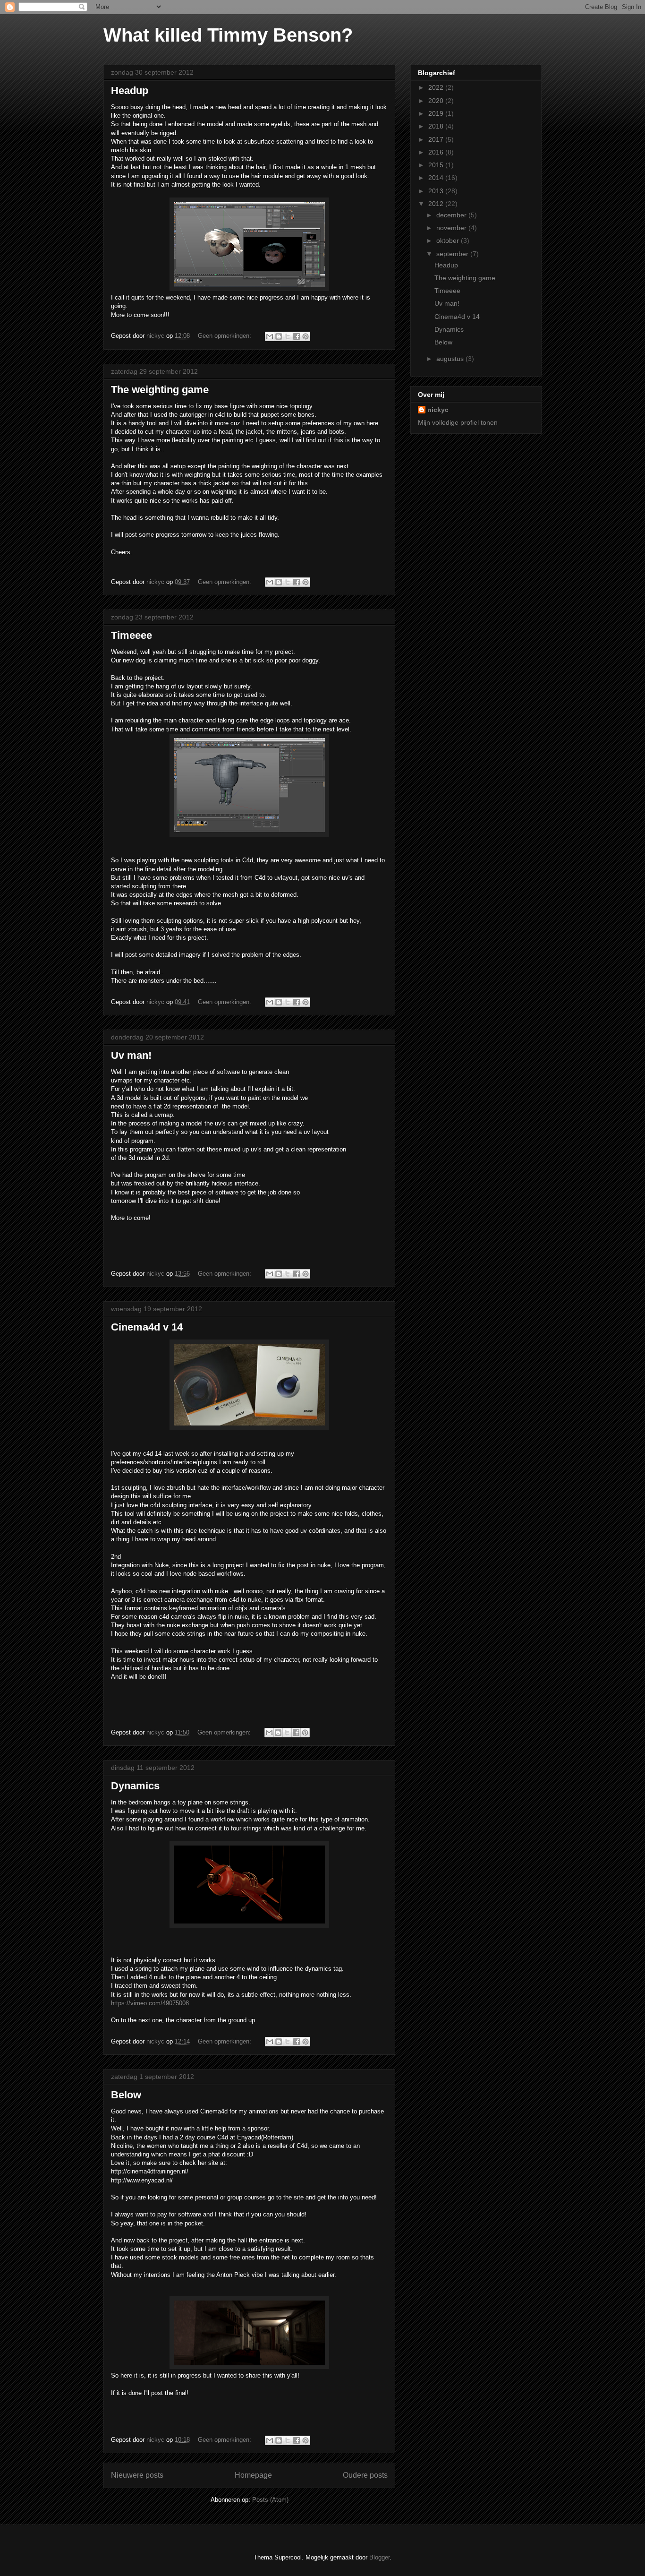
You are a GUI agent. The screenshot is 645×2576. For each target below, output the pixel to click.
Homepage (253, 2475)
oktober (449, 240)
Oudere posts (365, 2475)
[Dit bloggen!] (279, 336)
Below (126, 2095)
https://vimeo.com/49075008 (150, 2003)
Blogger (379, 2557)
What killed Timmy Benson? (228, 35)
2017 (437, 139)
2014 (437, 178)
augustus (451, 359)
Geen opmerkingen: (225, 336)
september (453, 254)
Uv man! (131, 1055)
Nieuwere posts (137, 2475)
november (452, 228)
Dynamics (135, 1786)
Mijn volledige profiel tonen (458, 422)
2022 (437, 87)
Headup (130, 90)
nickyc (438, 410)
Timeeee (132, 635)
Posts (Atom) (270, 2500)
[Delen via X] (288, 336)
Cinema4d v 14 (147, 1327)
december (452, 215)
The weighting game (160, 390)
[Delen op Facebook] (297, 336)
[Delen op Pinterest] (306, 336)
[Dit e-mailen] (270, 336)
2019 (437, 113)
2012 (437, 204)
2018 (437, 126)
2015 (437, 165)
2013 (437, 191)
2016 (437, 152)
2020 (437, 101)
